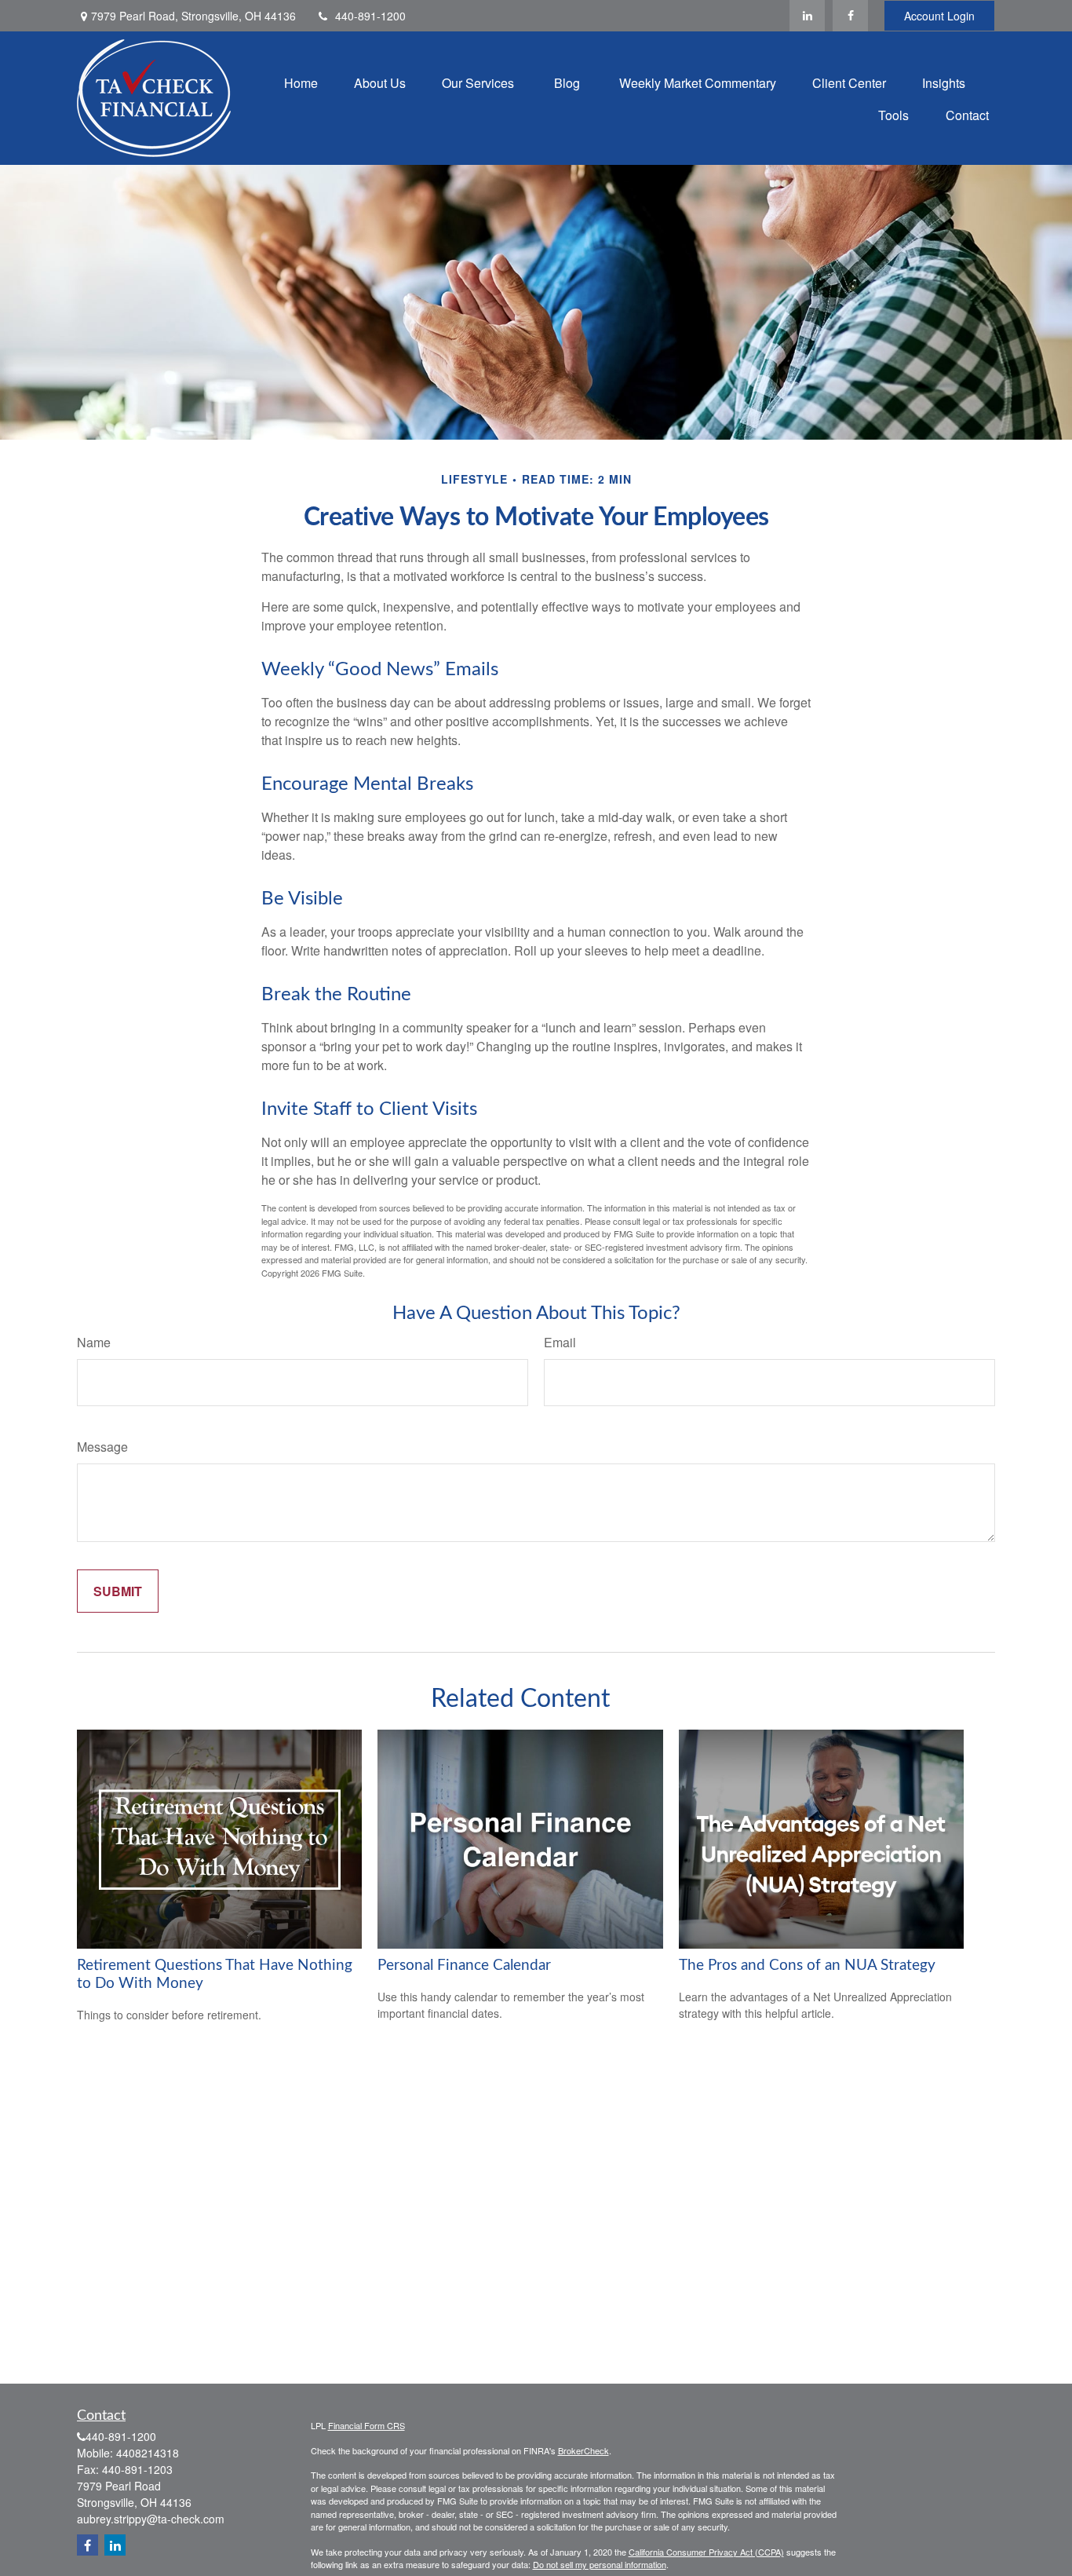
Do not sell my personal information (600, 2564)
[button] (301, 82)
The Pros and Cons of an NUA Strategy (807, 1966)
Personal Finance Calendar (464, 1966)
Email (560, 1342)
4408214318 (148, 2453)
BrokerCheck (583, 2450)
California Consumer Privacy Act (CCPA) (706, 2552)
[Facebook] (850, 16)
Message (102, 1447)
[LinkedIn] (807, 16)
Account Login (939, 16)
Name (94, 1342)
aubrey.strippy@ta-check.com (151, 2519)
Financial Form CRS (366, 2425)
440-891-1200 (370, 16)
